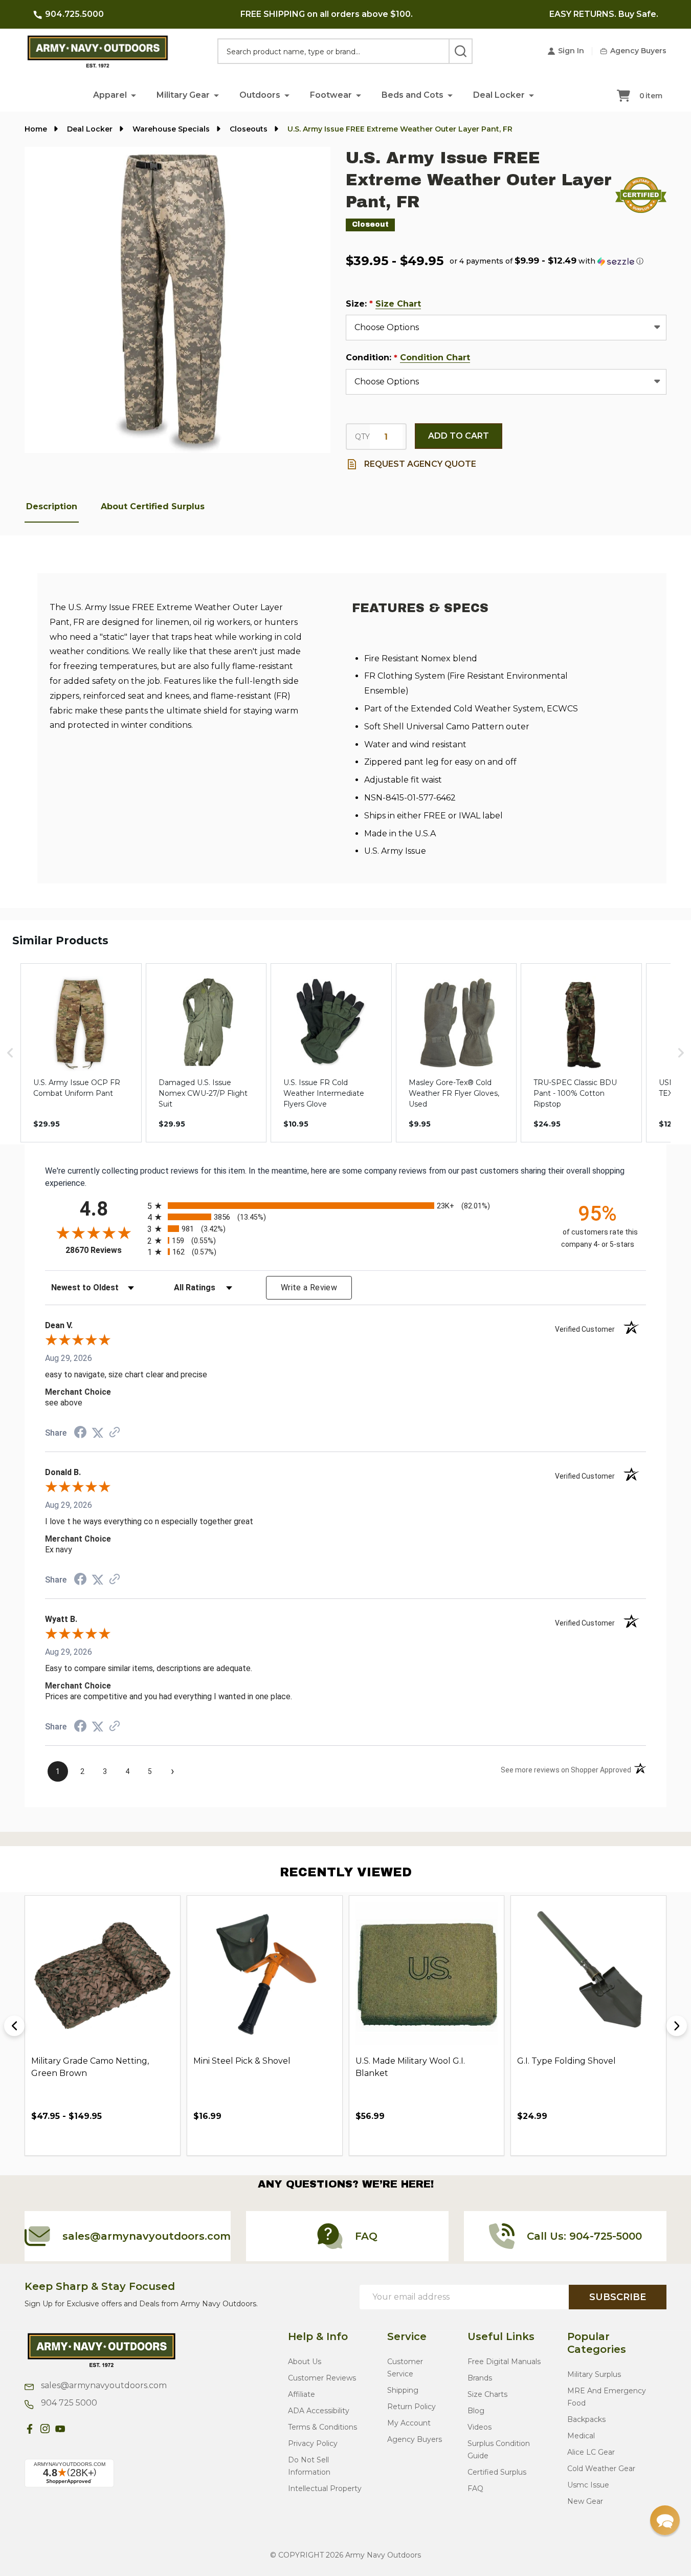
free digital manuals (504, 2362)
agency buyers (415, 2439)
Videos (480, 2427)
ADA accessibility (319, 2411)
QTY (362, 437)
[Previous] (14, 2026)
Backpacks (586, 2419)
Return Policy (411, 2407)
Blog (476, 2411)
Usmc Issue (588, 2485)
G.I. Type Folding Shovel (566, 2061)
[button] (133, 95)
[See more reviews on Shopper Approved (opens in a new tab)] (115, 1433)
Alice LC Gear (591, 2452)
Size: (384, 304)
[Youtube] (60, 2429)
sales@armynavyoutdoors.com (103, 2385)
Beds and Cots (413, 95)
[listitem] (81, 1053)
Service (407, 2336)
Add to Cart (459, 436)
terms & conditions (322, 2427)
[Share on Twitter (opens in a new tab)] (98, 1433)
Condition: (408, 358)
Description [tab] (52, 506)
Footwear (331, 95)
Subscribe (618, 2297)
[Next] (677, 2026)
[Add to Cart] (224, 2139)
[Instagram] (45, 2429)
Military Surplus (594, 2374)
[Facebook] (30, 2429)
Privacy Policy (313, 2443)
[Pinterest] (76, 2429)
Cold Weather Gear (601, 2469)
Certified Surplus (497, 2472)
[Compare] (108, 2139)
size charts (487, 2394)
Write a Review (309, 1287)
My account (409, 2423)
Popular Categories (597, 2343)
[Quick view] (85, 2139)
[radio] (345, 1206)
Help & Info (318, 2336)
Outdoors (260, 95)
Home (36, 129)
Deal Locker (499, 95)
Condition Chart (435, 358)
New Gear (585, 2501)
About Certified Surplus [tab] (153, 506)
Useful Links (501, 2336)
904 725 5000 (68, 2403)
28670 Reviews (104, 1250)
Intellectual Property (325, 2488)
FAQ (475, 2488)
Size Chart (398, 304)
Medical (581, 2436)
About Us (305, 2362)
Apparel (110, 95)
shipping (403, 2390)
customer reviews (322, 2378)
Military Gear (183, 95)
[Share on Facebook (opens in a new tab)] (80, 1433)
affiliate (302, 2394)
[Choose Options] (62, 2139)
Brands (480, 2378)
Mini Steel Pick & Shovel (242, 2061)
